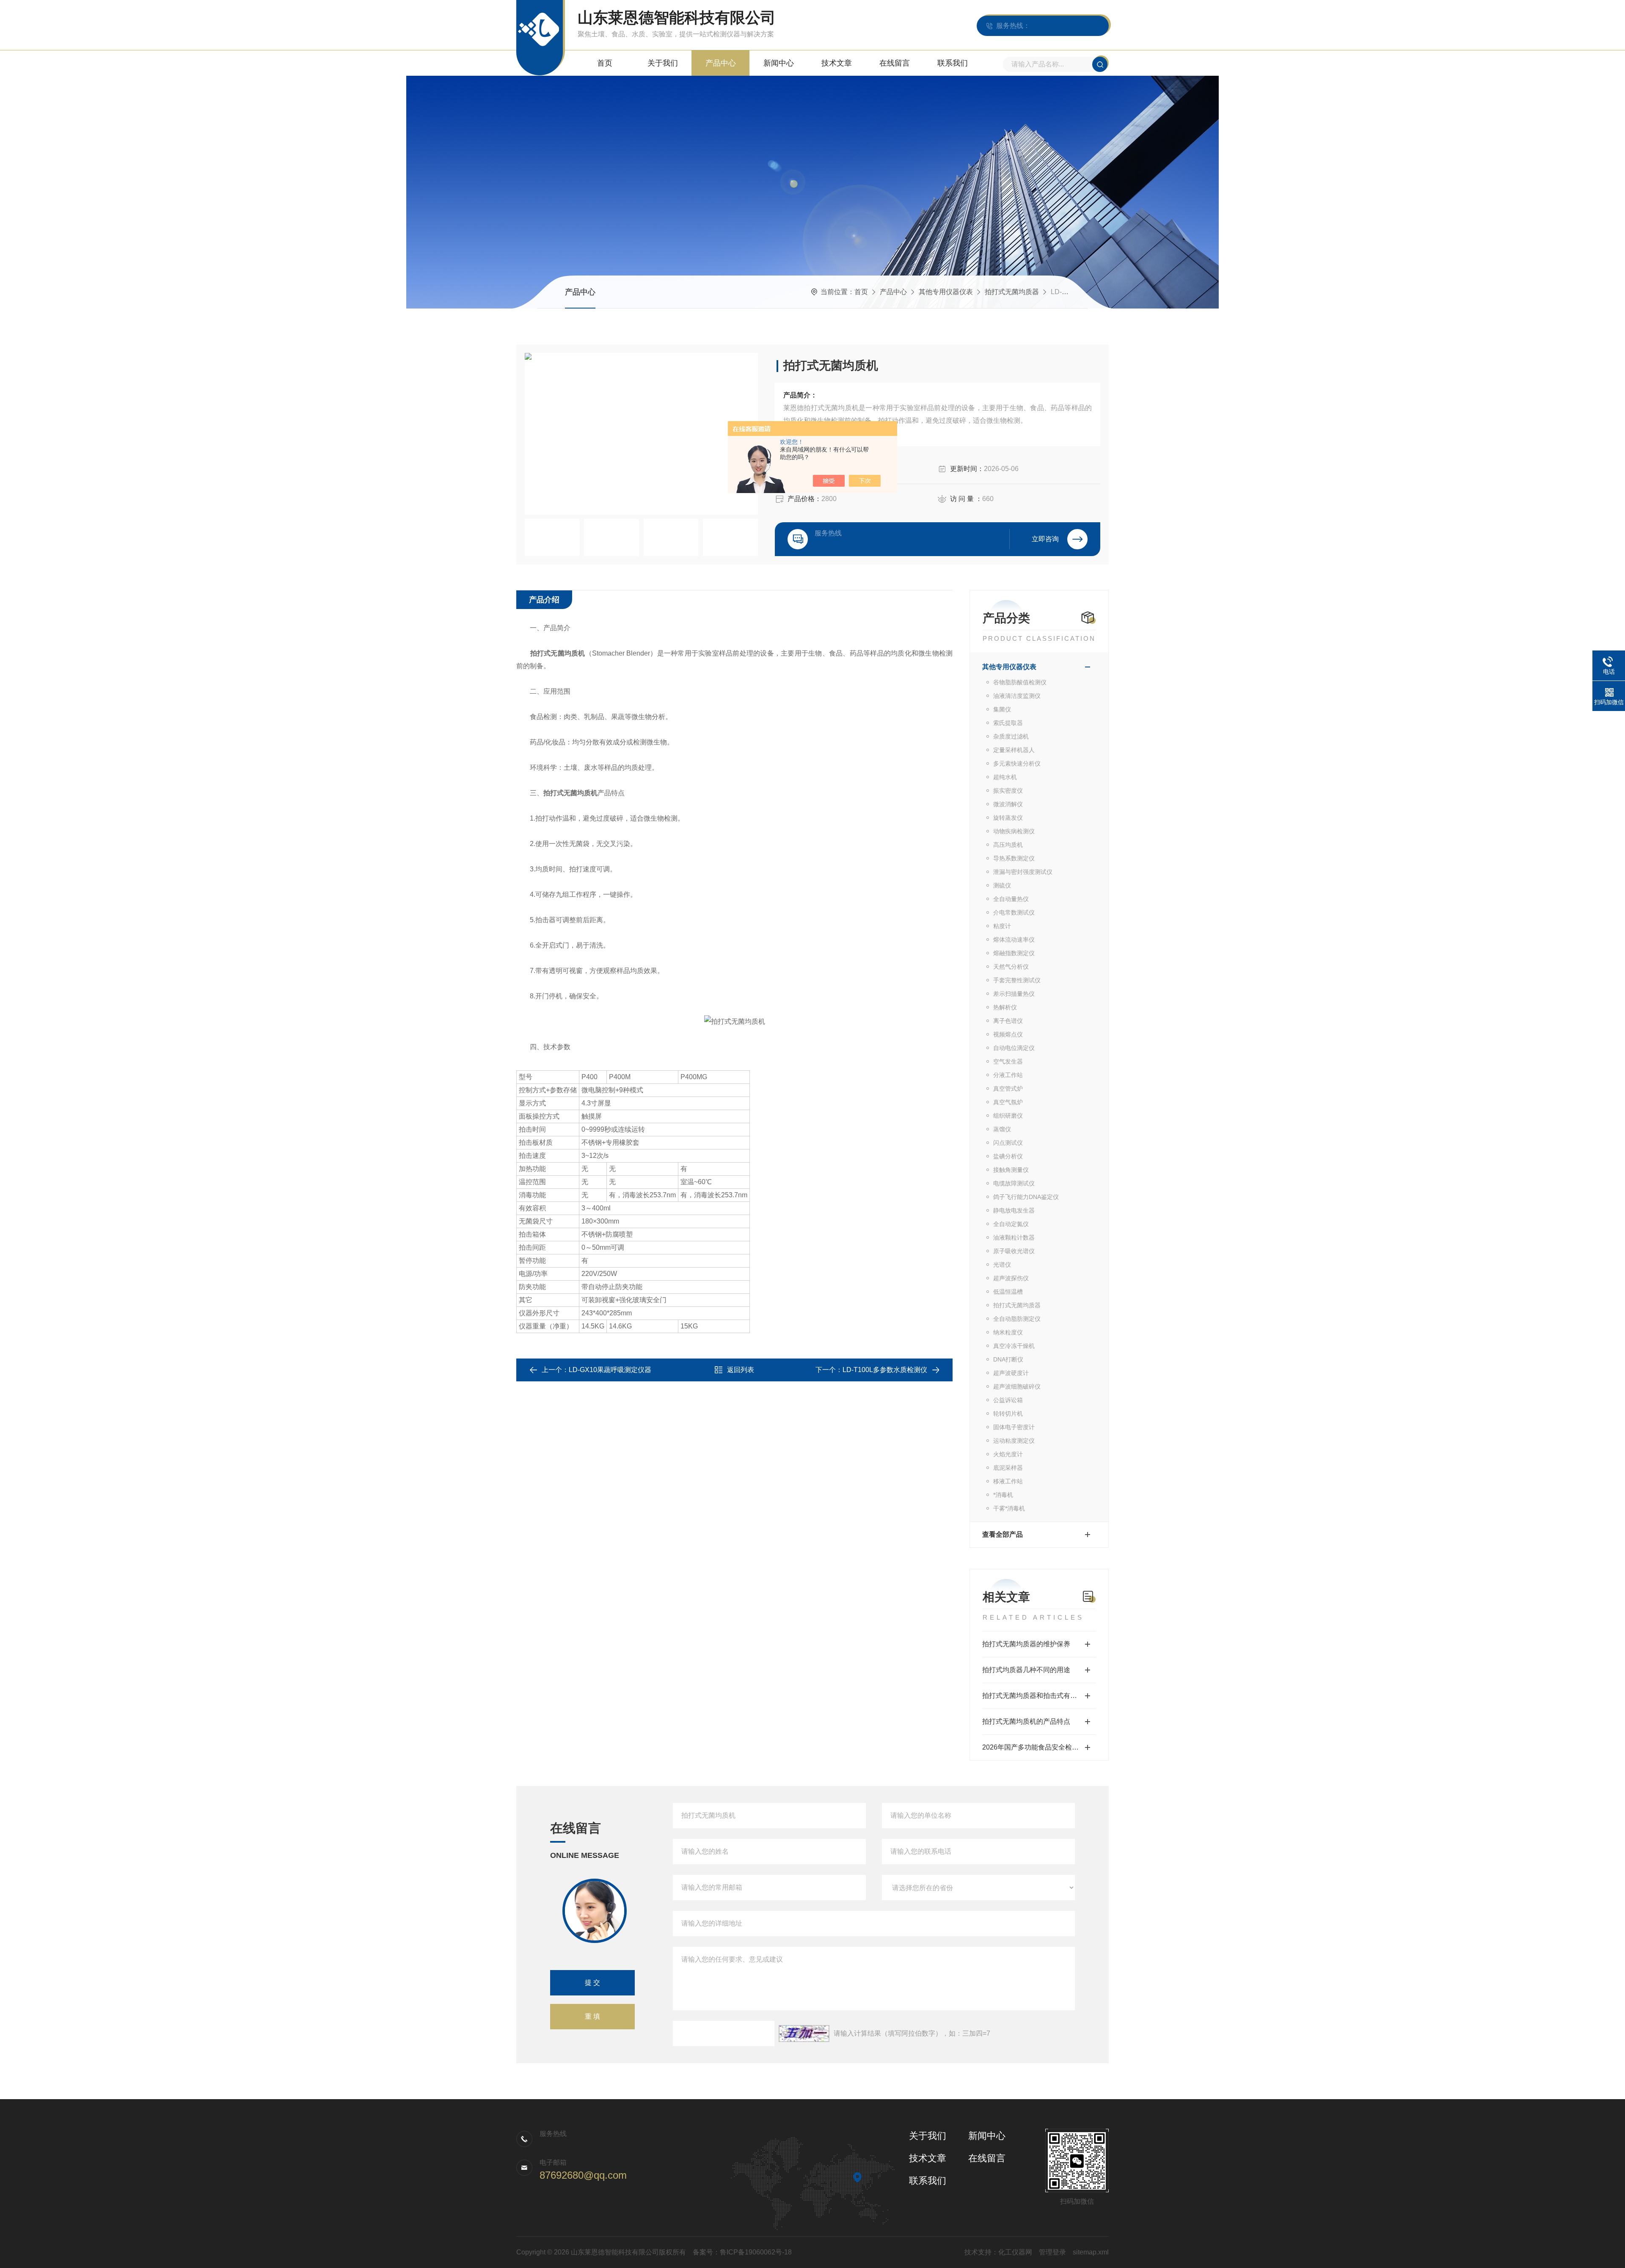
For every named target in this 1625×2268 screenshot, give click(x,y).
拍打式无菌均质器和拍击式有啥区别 (1036, 1696)
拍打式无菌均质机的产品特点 (1026, 1721)
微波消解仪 (1008, 804)
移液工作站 (1008, 1481)
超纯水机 (1005, 777)
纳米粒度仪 (1008, 1332)
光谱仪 (1002, 1265)
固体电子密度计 (1014, 1427)
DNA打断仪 (1008, 1359)
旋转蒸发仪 (1008, 818)
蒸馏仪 (1002, 1129)
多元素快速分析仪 (1017, 763)
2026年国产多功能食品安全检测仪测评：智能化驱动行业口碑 (1039, 1747)
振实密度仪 (1008, 791)
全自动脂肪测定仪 (1017, 1319)
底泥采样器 (1008, 1468)
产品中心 (721, 63)
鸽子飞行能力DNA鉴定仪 (1026, 1197)
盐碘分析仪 (1008, 1156)
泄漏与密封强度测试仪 (1023, 872)
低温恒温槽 (1008, 1292)
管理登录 (1052, 2252)
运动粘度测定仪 (1014, 1441)
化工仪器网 (1015, 2252)
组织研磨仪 (1008, 1116)
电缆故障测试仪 (1014, 1183)
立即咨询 (1045, 539)
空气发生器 (1008, 1061)
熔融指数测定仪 (1014, 953)
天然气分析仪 (1011, 967)
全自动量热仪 (1011, 899)
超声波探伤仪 (1011, 1278)
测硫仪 (1002, 885)
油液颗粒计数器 (1014, 1237)
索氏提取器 (1008, 723)
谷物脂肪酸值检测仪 (1020, 682)
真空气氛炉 (1008, 1102)
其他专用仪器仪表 (946, 292)
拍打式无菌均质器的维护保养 (1026, 1644)
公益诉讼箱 (1008, 1400)
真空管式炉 (1008, 1089)
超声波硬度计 (1011, 1373)
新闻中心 (779, 63)
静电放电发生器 (1014, 1210)
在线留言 (895, 63)
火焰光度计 (1008, 1454)
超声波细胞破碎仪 (1017, 1386)
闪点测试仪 (1008, 1143)
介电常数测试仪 (1014, 912)
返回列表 (741, 1370)
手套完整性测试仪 (1017, 980)
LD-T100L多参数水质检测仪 (885, 1370)
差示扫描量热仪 (1014, 994)
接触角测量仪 (1011, 1170)
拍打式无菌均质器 (1012, 292)
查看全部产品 (1003, 1534)
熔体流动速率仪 (1014, 940)
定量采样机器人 (1014, 750)
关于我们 (663, 63)
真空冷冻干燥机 (1014, 1346)
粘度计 (1002, 926)
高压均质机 (1008, 845)
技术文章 (837, 63)
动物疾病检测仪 (1014, 831)
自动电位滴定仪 (1014, 1048)
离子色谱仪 (1008, 1021)
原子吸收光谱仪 (1014, 1251)
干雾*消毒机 (1009, 1508)
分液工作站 (1008, 1075)
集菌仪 (1002, 709)
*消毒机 (1003, 1495)
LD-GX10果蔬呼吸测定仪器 (610, 1370)
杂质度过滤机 (1011, 736)
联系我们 (953, 63)
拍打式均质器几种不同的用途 (1026, 1670)
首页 (605, 63)
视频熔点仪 (1008, 1034)
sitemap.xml (1091, 2252)
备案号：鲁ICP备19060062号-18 (742, 2252)
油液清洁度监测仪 (1017, 696)
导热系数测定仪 (1014, 858)
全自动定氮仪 (1011, 1224)
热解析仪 (1005, 1007)
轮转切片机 (1008, 1414)
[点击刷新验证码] (804, 2034)
